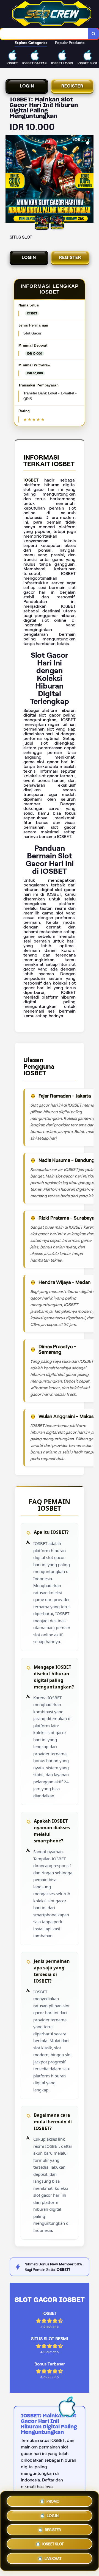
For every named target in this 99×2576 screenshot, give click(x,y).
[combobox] (44, 34)
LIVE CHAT (53, 2560)
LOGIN (27, 86)
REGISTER (72, 86)
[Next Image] (89, 179)
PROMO (53, 2499)
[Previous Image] (10, 179)
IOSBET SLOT (53, 2545)
